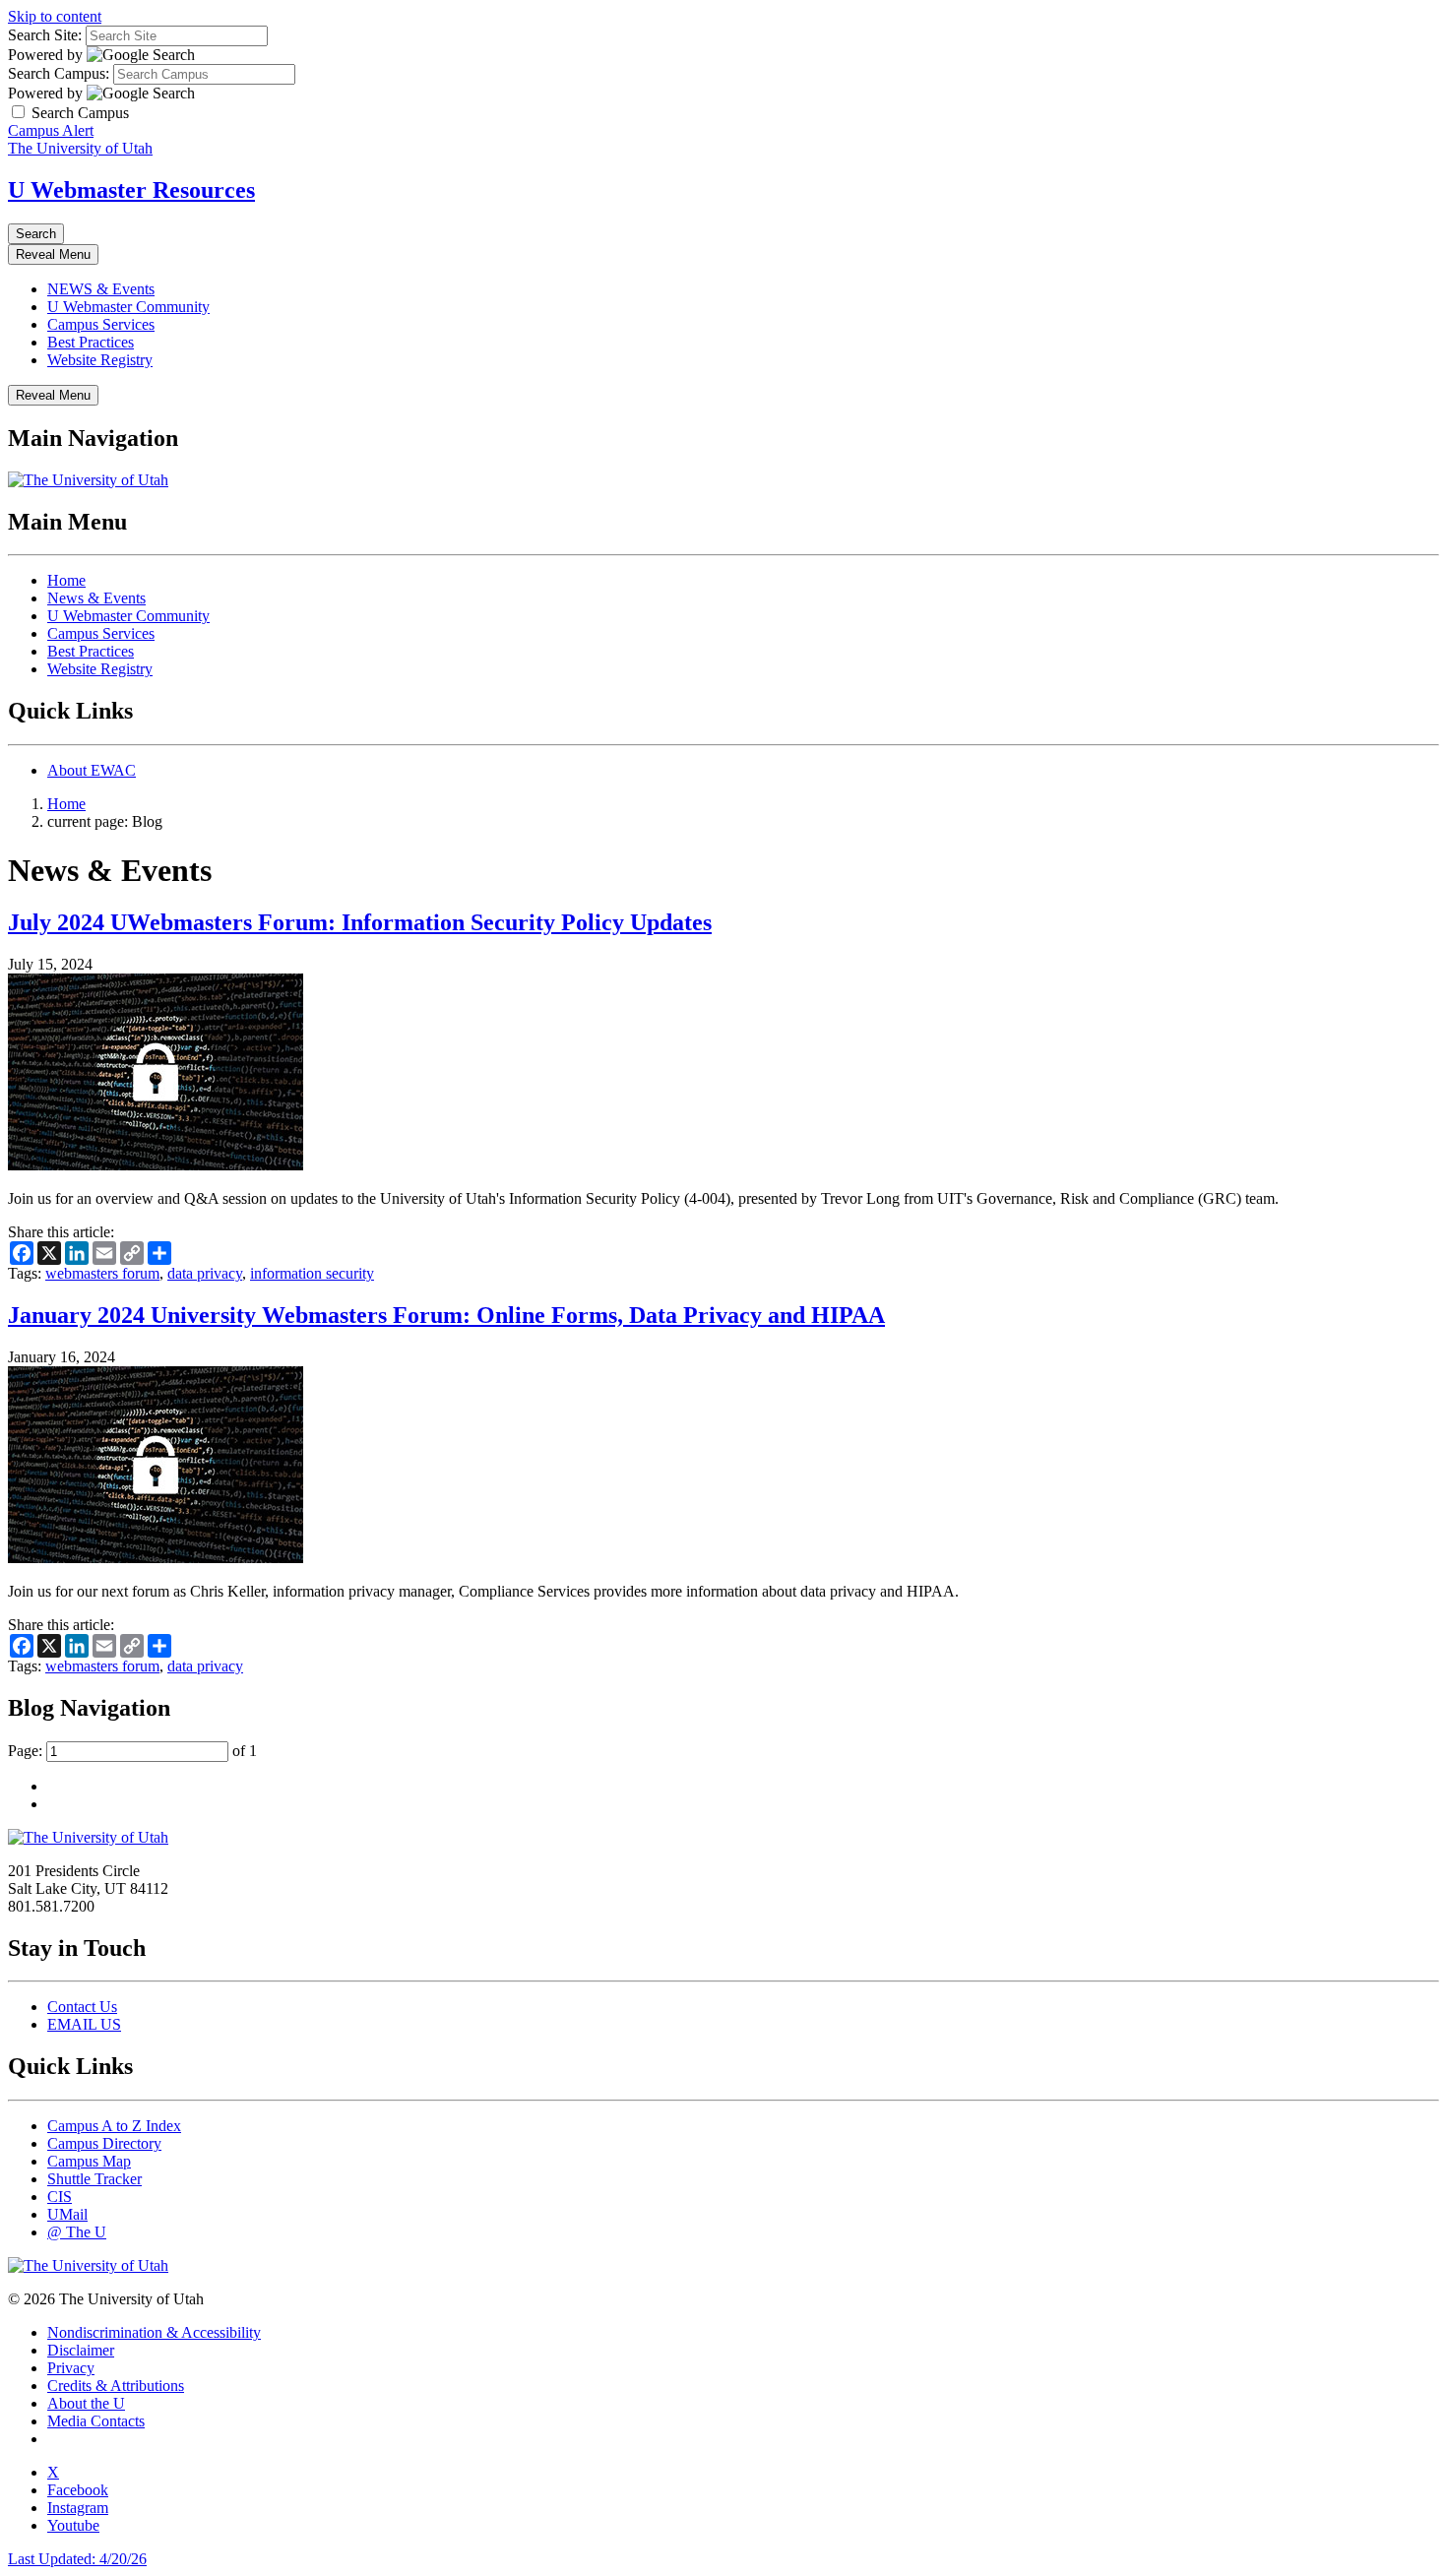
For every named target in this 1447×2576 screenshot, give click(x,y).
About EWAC (92, 770)
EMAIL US (84, 2024)
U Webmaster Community (128, 307)
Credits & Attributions (116, 2386)
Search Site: (45, 35)
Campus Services (101, 324)
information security (312, 1273)
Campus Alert (51, 130)
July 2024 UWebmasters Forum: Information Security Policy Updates (360, 922)
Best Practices (91, 342)
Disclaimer (81, 2350)
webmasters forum (102, 1273)
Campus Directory (104, 2143)
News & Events (96, 598)
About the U (86, 2403)
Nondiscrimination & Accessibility (154, 2332)
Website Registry (100, 360)
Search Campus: (59, 73)
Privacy (71, 2368)
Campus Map (89, 2161)
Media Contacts (96, 2421)
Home (66, 580)
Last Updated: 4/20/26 (77, 2559)
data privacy (205, 1273)
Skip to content (55, 16)
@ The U (77, 2232)
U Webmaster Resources (131, 190)
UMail (67, 2214)
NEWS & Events (101, 289)
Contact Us (82, 2007)
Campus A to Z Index (114, 2126)
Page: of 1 (132, 1751)
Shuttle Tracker (94, 2179)
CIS (60, 2197)
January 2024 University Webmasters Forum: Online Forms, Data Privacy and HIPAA (446, 1315)
